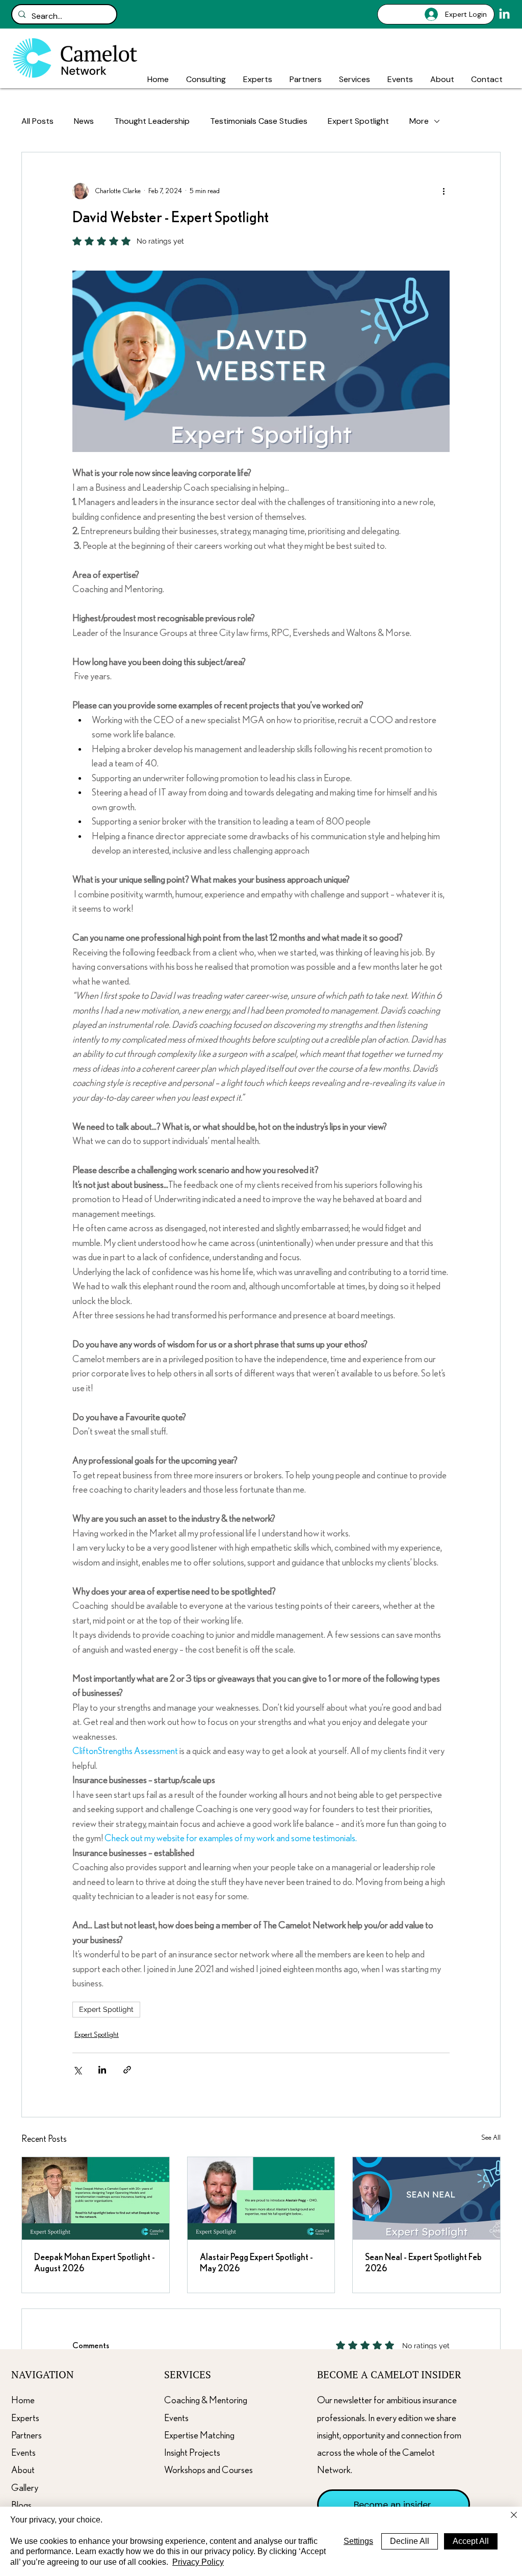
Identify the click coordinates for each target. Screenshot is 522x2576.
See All (491, 2138)
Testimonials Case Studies (259, 121)
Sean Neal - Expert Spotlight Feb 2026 (423, 2263)
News (84, 121)
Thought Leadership (152, 121)
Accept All (471, 2541)
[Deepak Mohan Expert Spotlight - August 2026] (96, 2198)
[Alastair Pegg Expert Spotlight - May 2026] (261, 2198)
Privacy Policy (198, 2562)
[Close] (514, 2516)
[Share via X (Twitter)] (77, 2070)
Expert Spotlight (358, 121)
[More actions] (443, 191)
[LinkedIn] (504, 15)
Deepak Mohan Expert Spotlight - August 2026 (95, 2263)
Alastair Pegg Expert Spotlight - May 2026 (256, 2263)
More (419, 121)
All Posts (37, 121)
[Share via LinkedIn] (102, 2070)
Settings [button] (358, 2541)
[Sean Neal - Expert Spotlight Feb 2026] (426, 2198)
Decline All (410, 2541)
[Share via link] (127, 2070)
